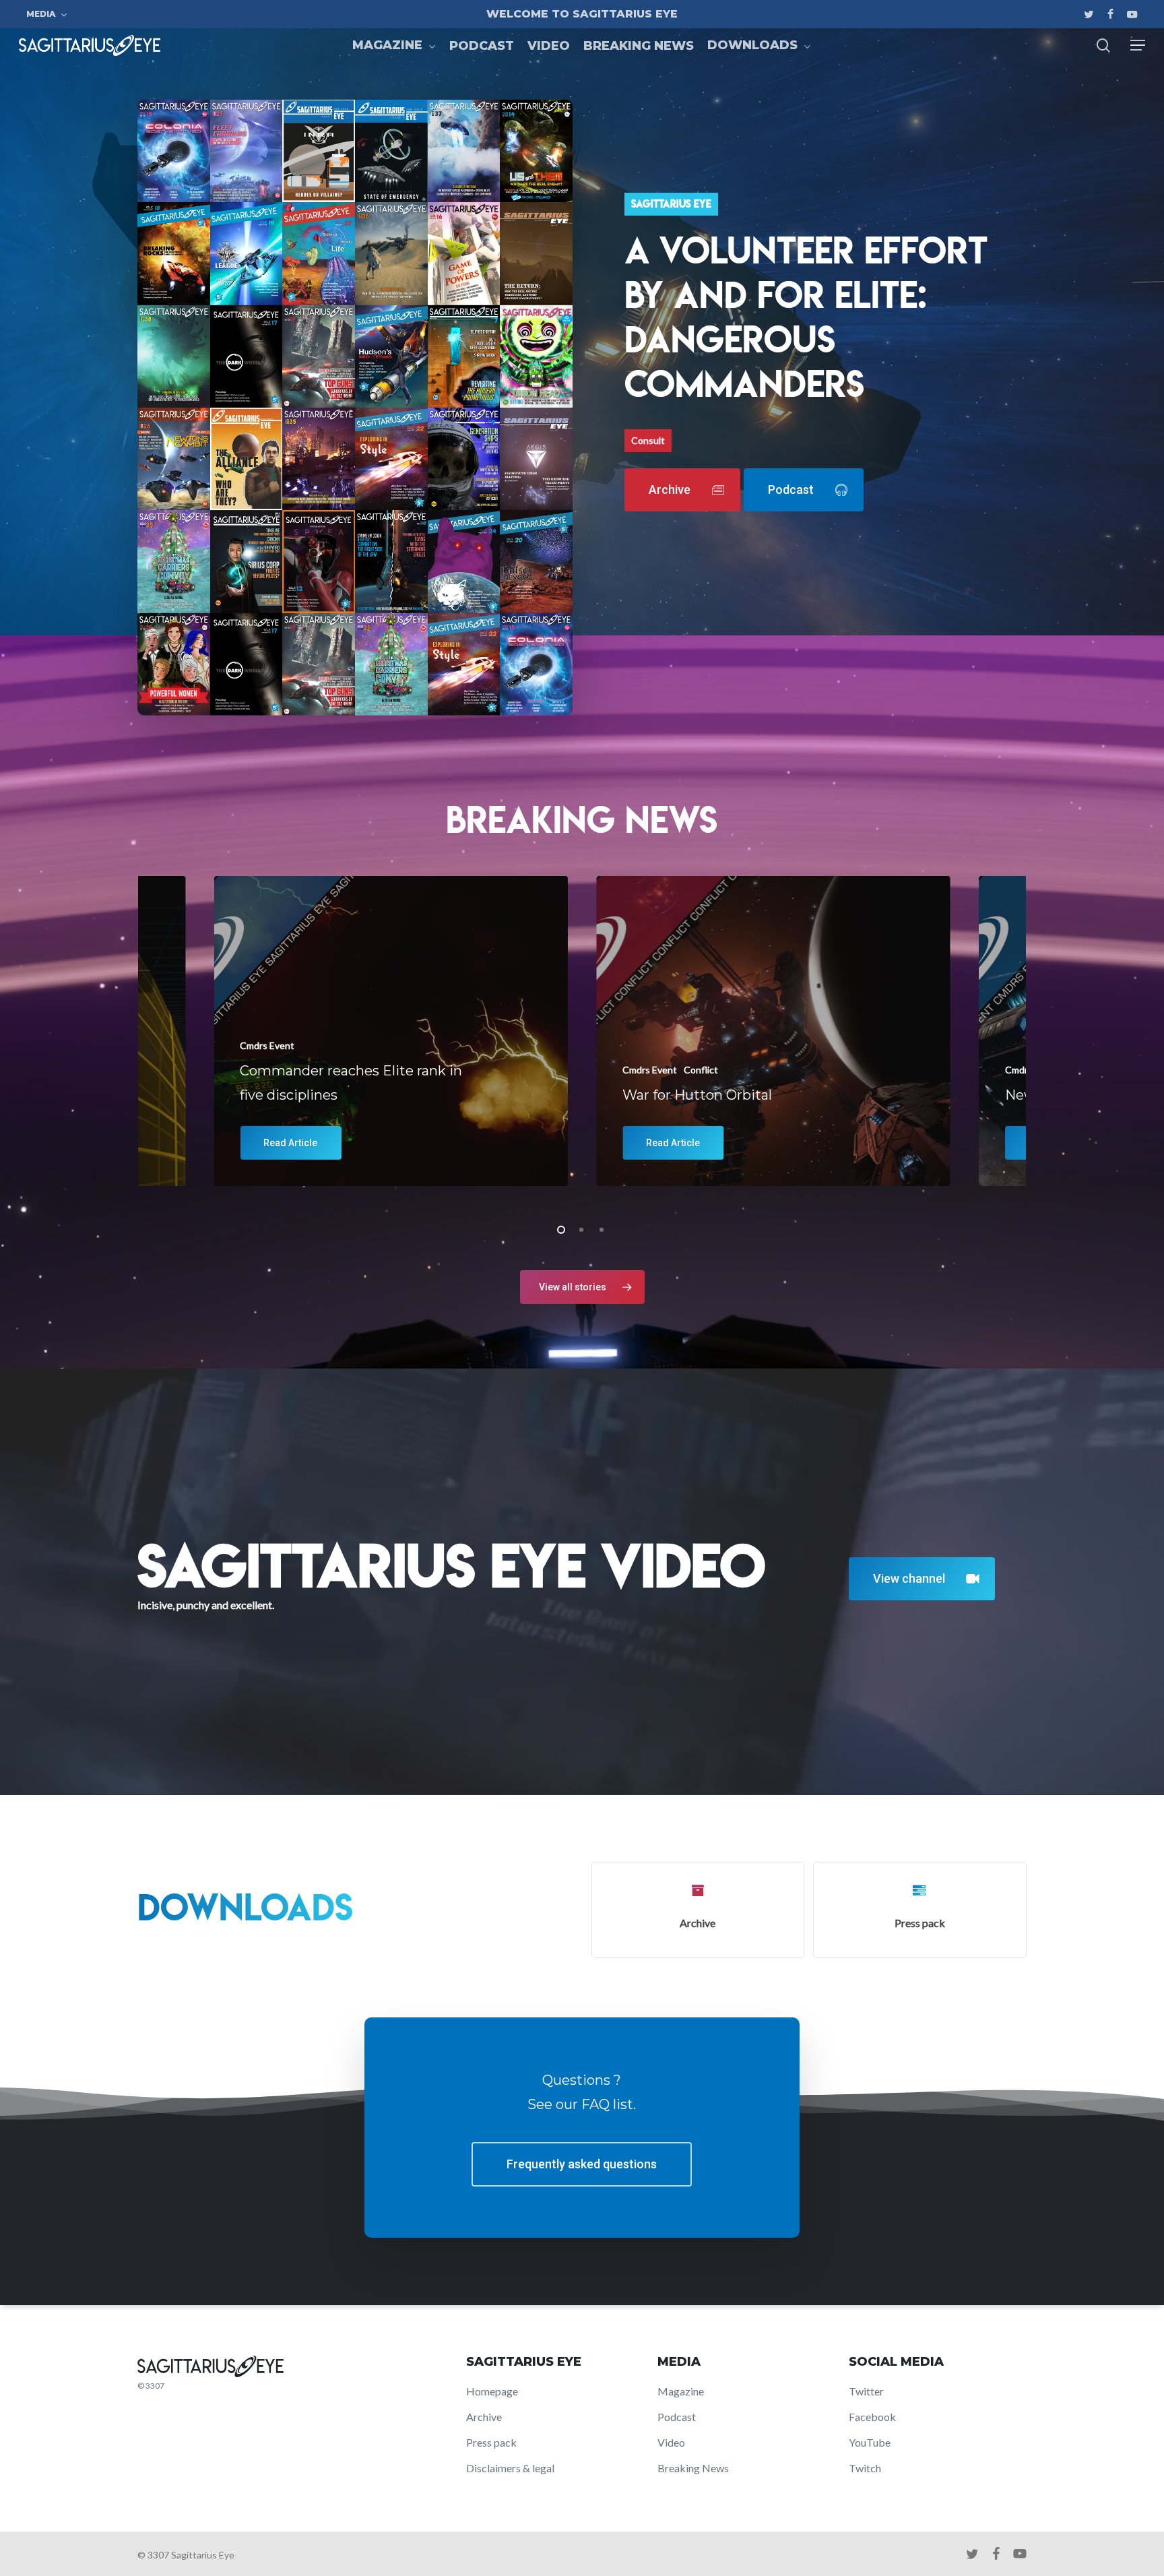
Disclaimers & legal (510, 2468)
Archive (484, 2417)
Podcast (677, 2417)
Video (671, 2442)
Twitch (865, 2468)
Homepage (492, 2391)
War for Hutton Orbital (697, 1095)
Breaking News (693, 2468)
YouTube (870, 2442)
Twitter (866, 2391)
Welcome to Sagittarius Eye (582, 14)
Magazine (681, 2391)
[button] (1138, 45)
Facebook (872, 2417)
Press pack (491, 2442)
